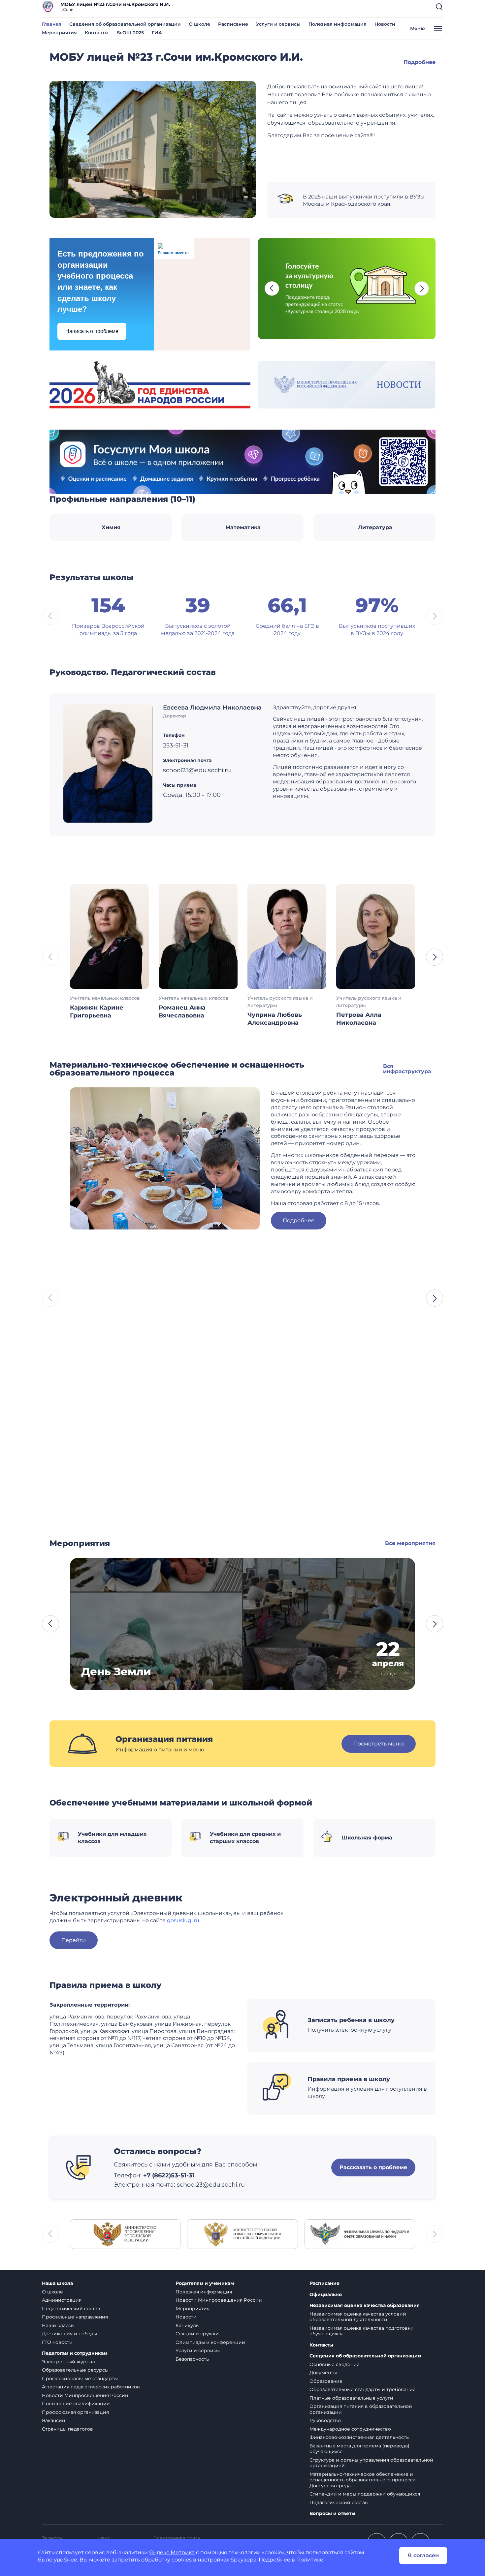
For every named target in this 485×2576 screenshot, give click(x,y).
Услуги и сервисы (278, 24)
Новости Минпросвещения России (85, 2395)
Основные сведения (334, 2364)
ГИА (157, 33)
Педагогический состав (71, 2309)
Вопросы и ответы (332, 2514)
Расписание (233, 24)
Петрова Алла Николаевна (359, 1019)
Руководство (325, 2420)
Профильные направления (75, 2317)
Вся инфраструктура (407, 1069)
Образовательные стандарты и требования (362, 2389)
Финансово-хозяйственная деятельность (359, 2437)
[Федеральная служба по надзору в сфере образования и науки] (360, 2234)
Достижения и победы (69, 2334)
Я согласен (423, 2555)
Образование (326, 2381)
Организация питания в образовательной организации (361, 2409)
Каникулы (188, 2325)
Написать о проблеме (92, 331)
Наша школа (57, 2283)
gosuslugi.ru (183, 1920)
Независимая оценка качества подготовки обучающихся (362, 2331)
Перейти (74, 1940)
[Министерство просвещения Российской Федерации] (125, 2234)
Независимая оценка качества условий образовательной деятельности (358, 2317)
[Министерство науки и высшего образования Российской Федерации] (242, 2234)
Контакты (97, 33)
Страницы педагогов (67, 2429)
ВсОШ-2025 (130, 33)
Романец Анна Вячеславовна (182, 1012)
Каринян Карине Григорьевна (97, 1012)
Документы (323, 2373)
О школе (199, 24)
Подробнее (420, 62)
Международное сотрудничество (350, 2429)
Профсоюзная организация (75, 2412)
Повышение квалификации (76, 2404)
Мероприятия (59, 33)
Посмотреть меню (379, 1744)
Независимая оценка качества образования (365, 2305)
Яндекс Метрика (172, 2552)
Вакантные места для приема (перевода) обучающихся (359, 2449)
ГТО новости (57, 2342)
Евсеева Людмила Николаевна (212, 708)
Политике (310, 2560)
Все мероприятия (410, 1543)
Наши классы (58, 2325)
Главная (52, 24)
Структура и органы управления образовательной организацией (371, 2463)
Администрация (62, 2300)
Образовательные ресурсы (75, 2370)
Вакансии (54, 2420)
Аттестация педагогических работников (91, 2387)
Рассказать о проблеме (373, 2167)
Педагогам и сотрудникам (75, 2353)
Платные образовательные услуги (351, 2398)
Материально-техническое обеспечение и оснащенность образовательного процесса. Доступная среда (363, 2480)
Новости (385, 24)
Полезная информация (338, 24)
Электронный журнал (68, 2362)
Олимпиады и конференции (210, 2342)
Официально (326, 2295)
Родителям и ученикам (205, 2283)
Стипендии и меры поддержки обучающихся (365, 2494)
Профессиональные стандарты (80, 2379)
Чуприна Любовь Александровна (275, 1019)
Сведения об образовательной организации (125, 24)
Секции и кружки (197, 2334)
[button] (439, 7)
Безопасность (192, 2359)
